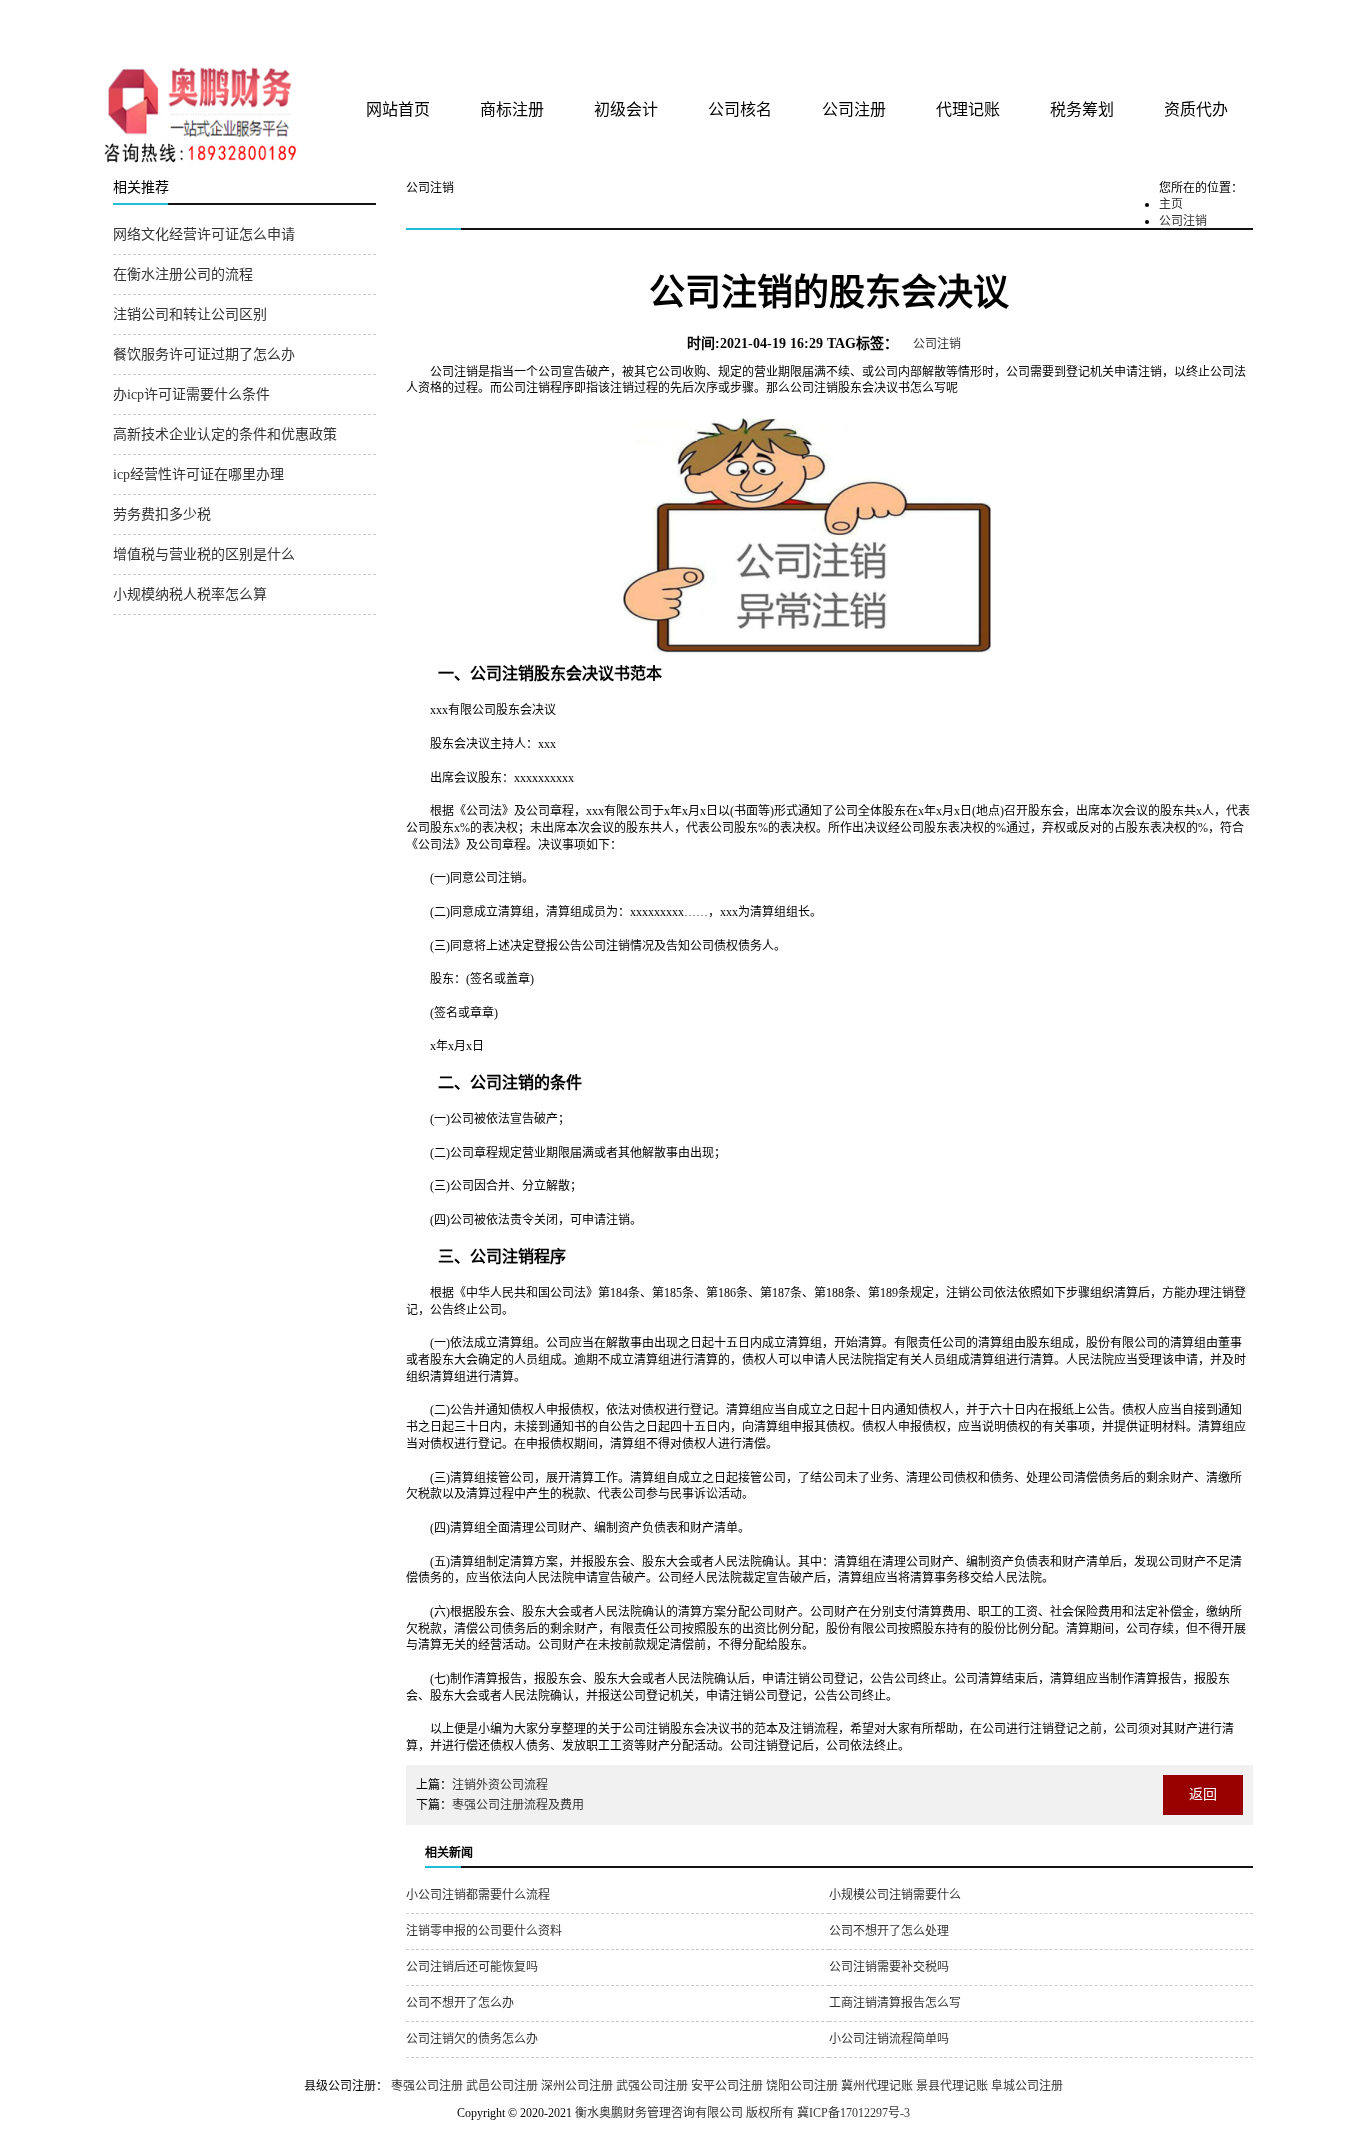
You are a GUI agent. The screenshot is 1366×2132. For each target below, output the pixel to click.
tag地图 (1183, 22)
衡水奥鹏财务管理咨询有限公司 (350, 29)
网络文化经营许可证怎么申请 (204, 234)
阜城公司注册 (1027, 2086)
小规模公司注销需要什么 (895, 1895)
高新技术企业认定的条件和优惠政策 (225, 434)
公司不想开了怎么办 (460, 2003)
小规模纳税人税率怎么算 (190, 594)
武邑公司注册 (502, 2086)
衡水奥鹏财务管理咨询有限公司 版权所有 (684, 2113)
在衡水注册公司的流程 (183, 274)
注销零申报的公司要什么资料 (484, 1931)
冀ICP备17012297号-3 (853, 2113)
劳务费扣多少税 (162, 514)
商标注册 (512, 109)
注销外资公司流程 (500, 1785)
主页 (1171, 204)
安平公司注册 (727, 2086)
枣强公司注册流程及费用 (518, 1805)
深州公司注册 (577, 2086)
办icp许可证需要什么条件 (191, 394)
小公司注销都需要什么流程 (478, 1895)
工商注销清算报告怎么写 (895, 2003)
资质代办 (1196, 109)
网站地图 (1226, 22)
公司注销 (1183, 221)
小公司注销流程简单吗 (889, 2039)
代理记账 (968, 109)
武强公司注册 (652, 2086)
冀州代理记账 (877, 2086)
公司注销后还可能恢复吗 (472, 1967)
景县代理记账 (952, 2086)
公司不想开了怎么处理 (889, 1931)
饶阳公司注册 (802, 2086)
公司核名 (740, 109)
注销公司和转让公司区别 (190, 314)
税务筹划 (1082, 109)
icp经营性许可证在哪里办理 (198, 474)
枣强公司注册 (427, 2086)
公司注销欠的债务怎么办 (472, 2039)
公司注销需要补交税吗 (889, 1967)
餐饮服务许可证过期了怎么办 (204, 354)
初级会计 (626, 109)
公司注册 (854, 109)
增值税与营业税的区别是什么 (204, 554)
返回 (1203, 1794)
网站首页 (398, 109)
